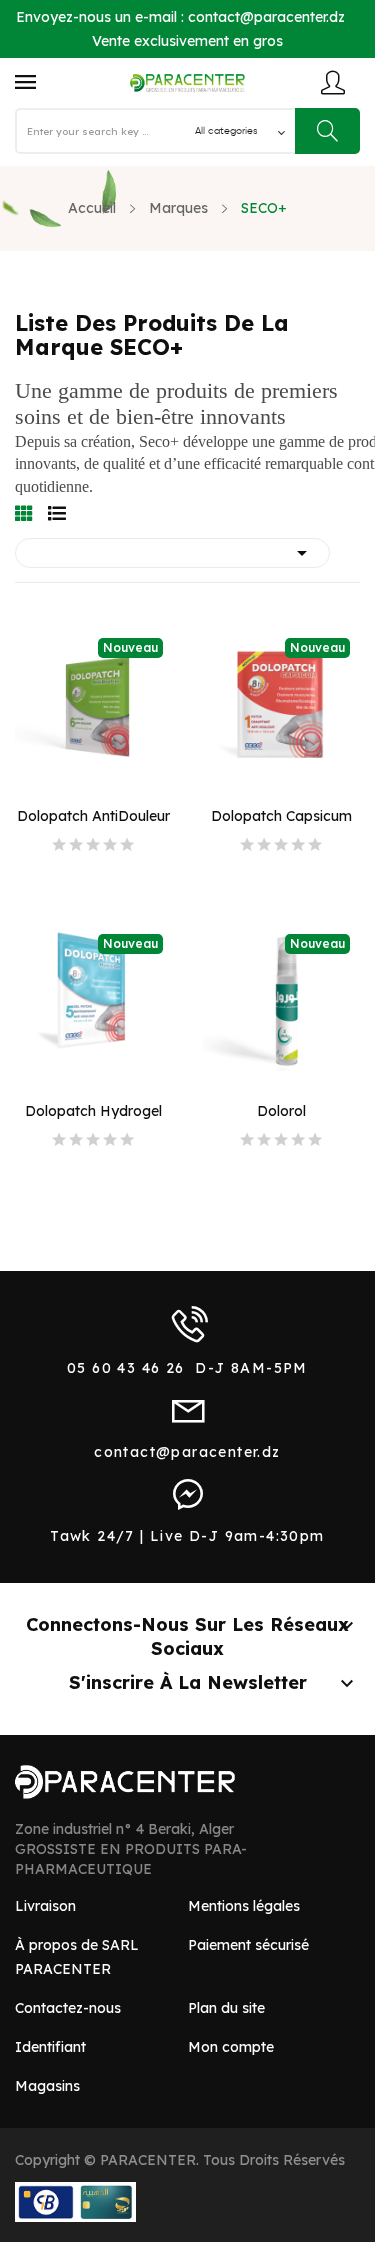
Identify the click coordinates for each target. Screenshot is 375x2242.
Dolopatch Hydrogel (93, 1111)
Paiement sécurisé (248, 1945)
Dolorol (281, 1111)
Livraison (45, 1906)
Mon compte (231, 2047)
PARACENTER (148, 2160)
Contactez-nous (68, 2008)
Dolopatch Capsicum (281, 816)
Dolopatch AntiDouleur (93, 816)
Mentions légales (244, 1906)
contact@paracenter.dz (266, 17)
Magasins (47, 2086)
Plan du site (226, 2008)
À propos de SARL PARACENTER (77, 1957)
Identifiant (50, 2047)
